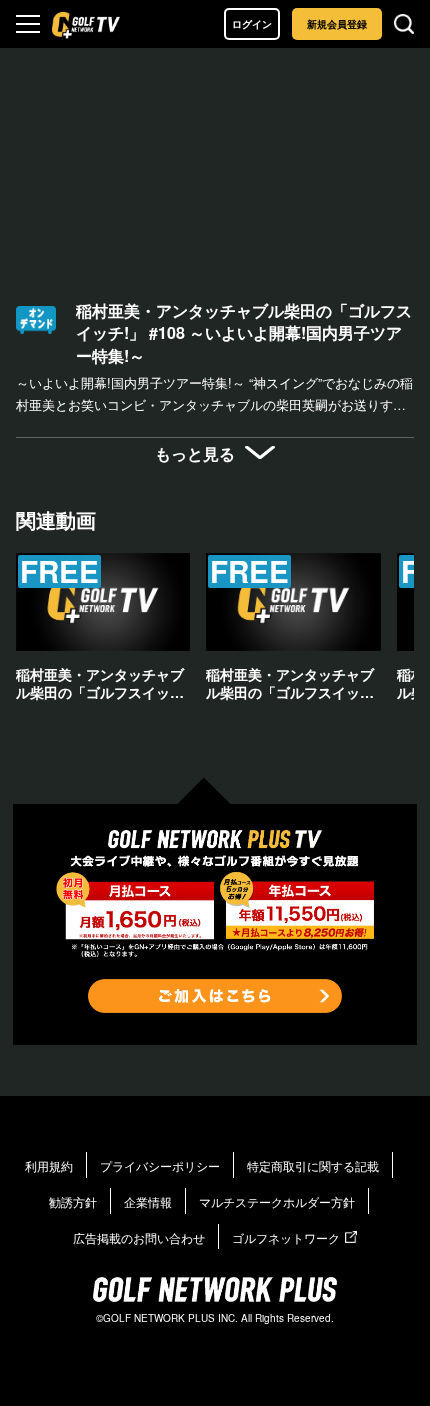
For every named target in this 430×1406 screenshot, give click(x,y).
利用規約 (49, 1165)
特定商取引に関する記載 (313, 1165)
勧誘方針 (73, 1201)
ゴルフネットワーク (286, 1237)
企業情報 (148, 1201)
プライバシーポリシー (160, 1165)
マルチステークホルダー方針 (277, 1201)
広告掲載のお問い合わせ (139, 1237)
